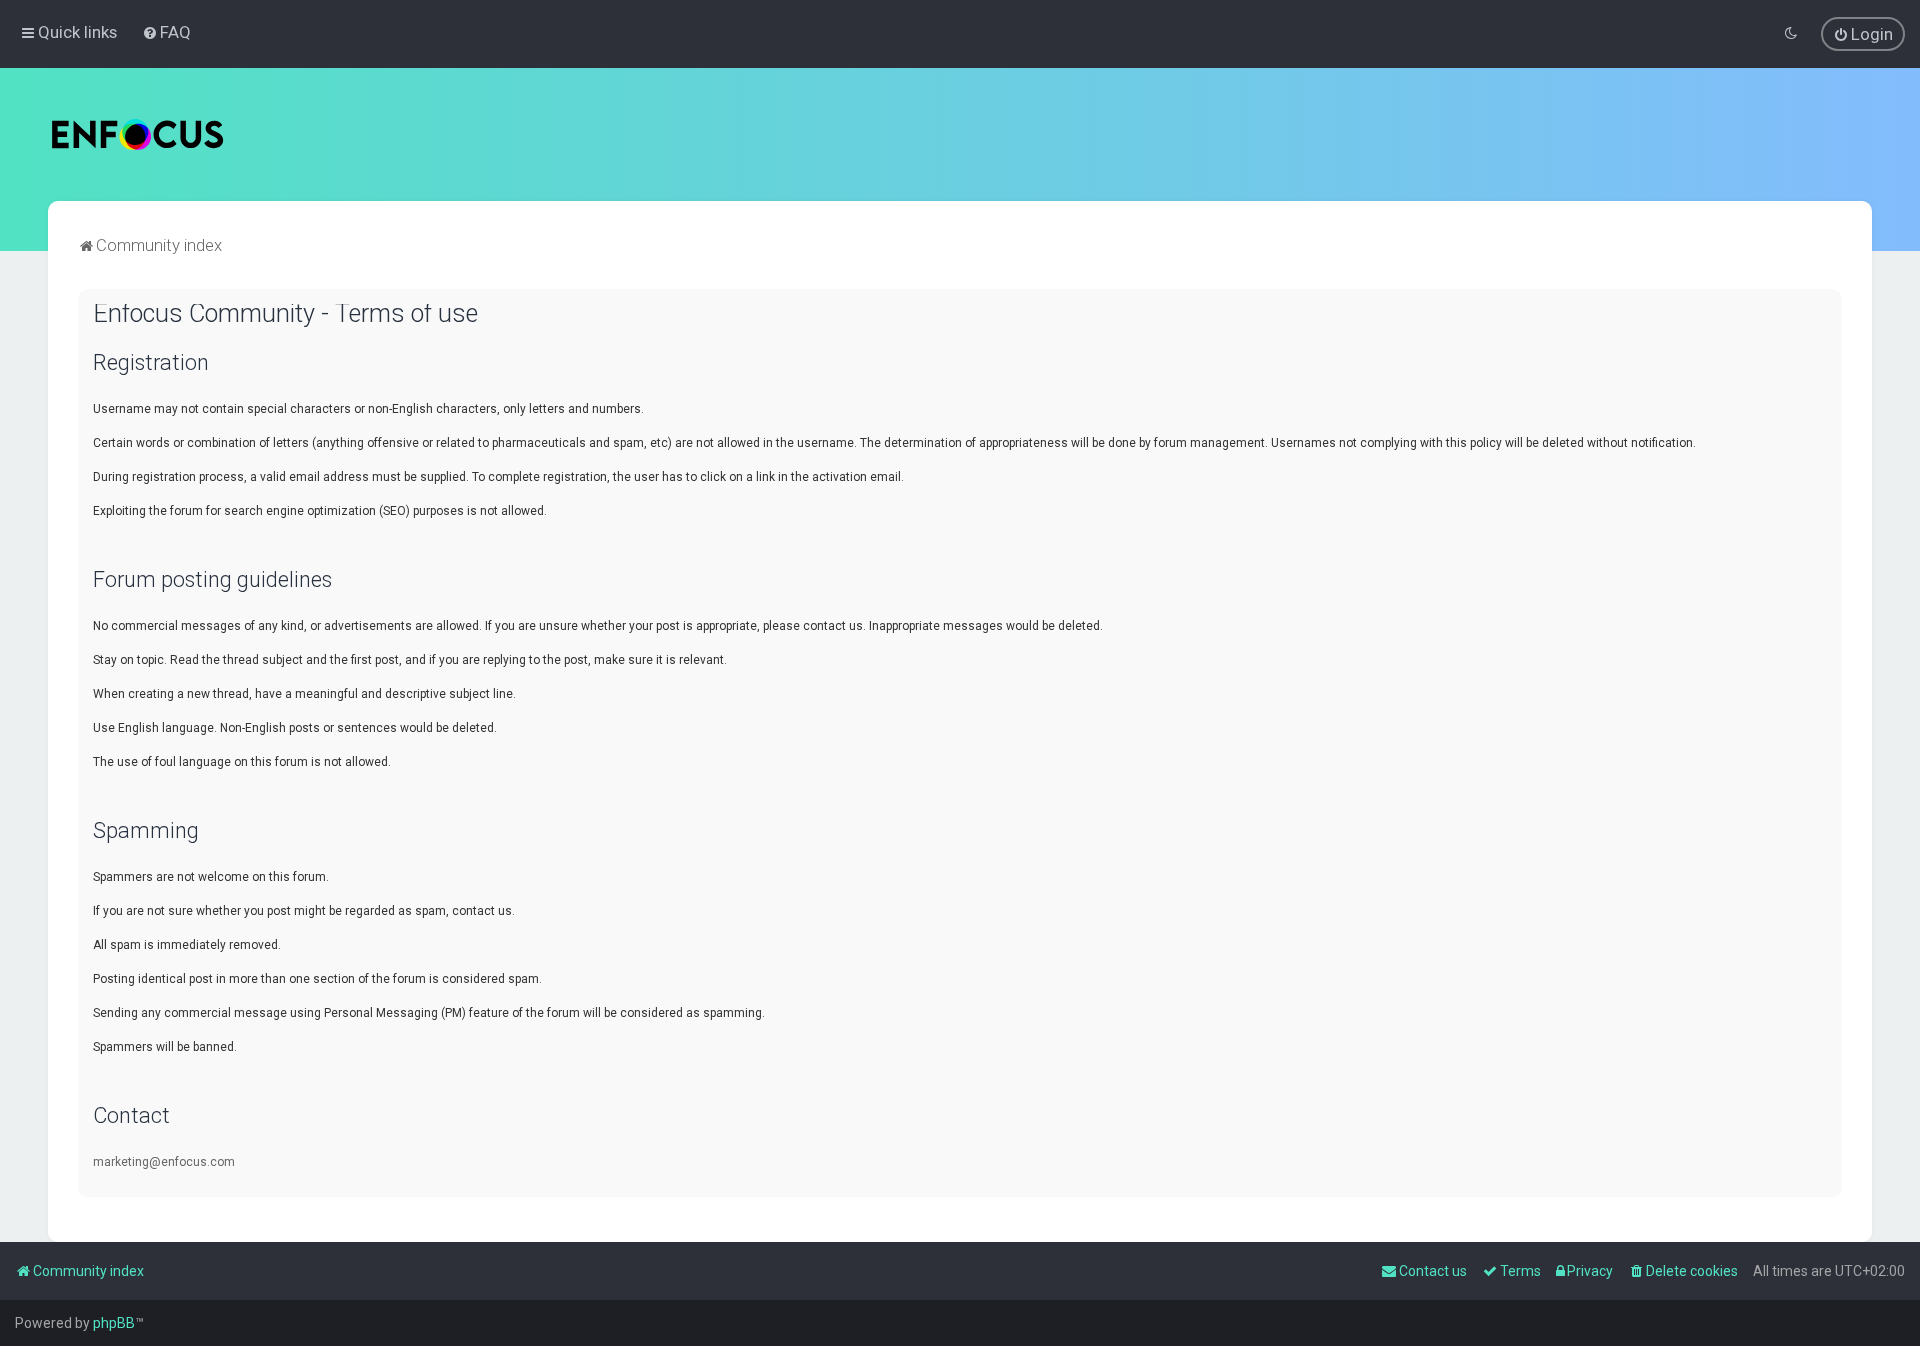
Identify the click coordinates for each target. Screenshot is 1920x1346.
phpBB (114, 1323)
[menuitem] (166, 32)
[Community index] (137, 134)
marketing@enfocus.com (164, 1162)
